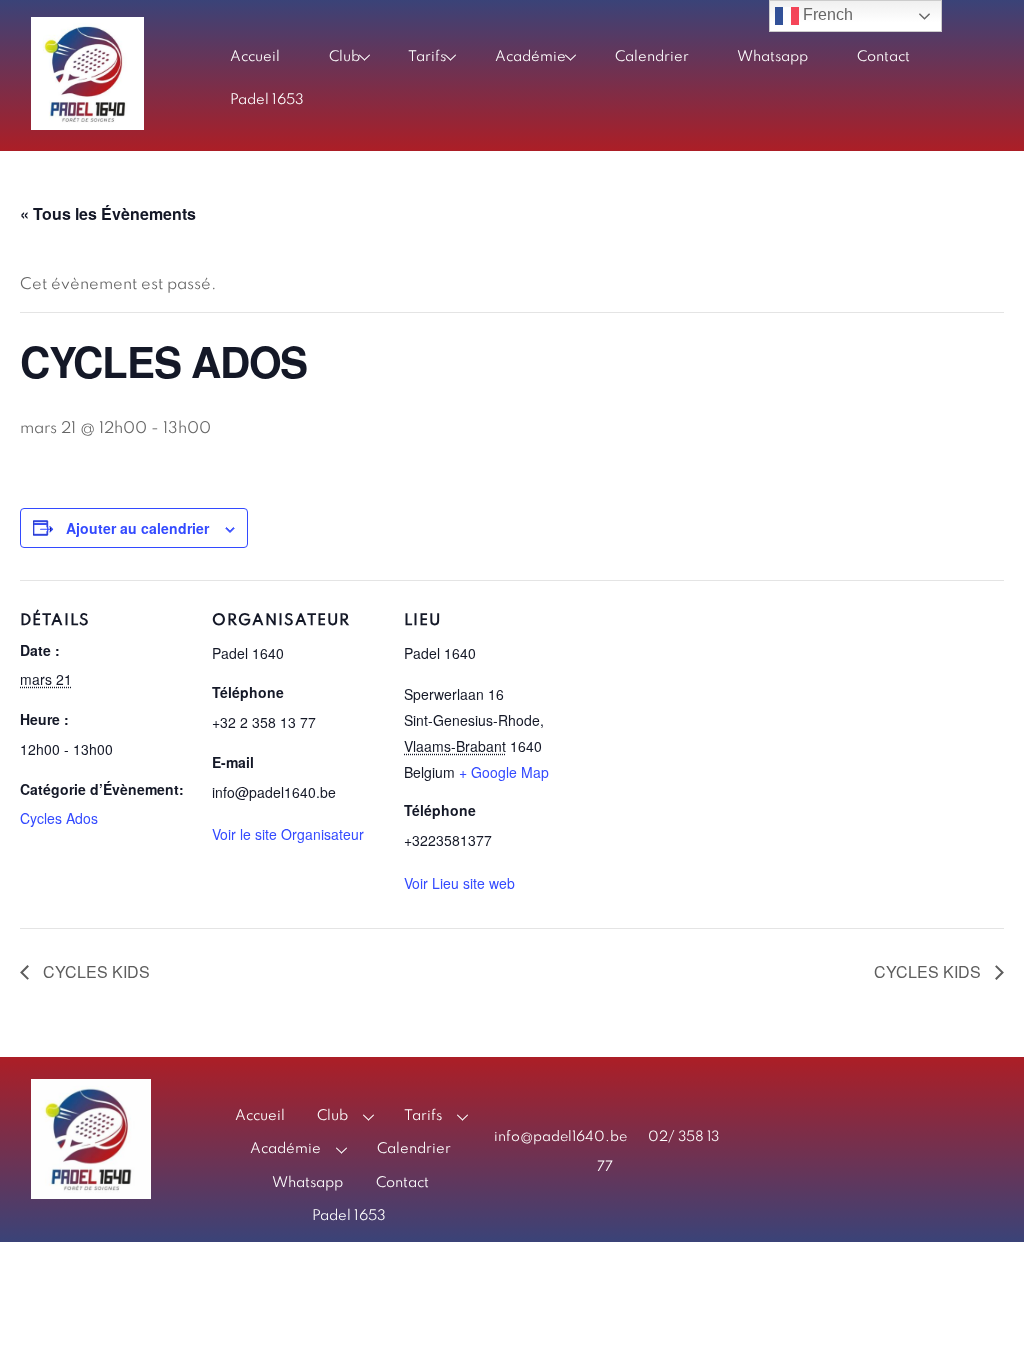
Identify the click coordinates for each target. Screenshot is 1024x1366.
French (826, 14)
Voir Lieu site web (459, 883)
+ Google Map (504, 772)
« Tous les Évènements (108, 213)
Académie (530, 57)
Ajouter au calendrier (137, 528)
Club (344, 57)
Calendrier (652, 57)
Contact (883, 57)
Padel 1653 (267, 100)
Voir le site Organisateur (288, 834)
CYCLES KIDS (94, 971)
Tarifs (427, 57)
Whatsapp (772, 57)
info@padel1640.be (560, 1137)
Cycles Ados (59, 818)
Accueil (255, 57)
